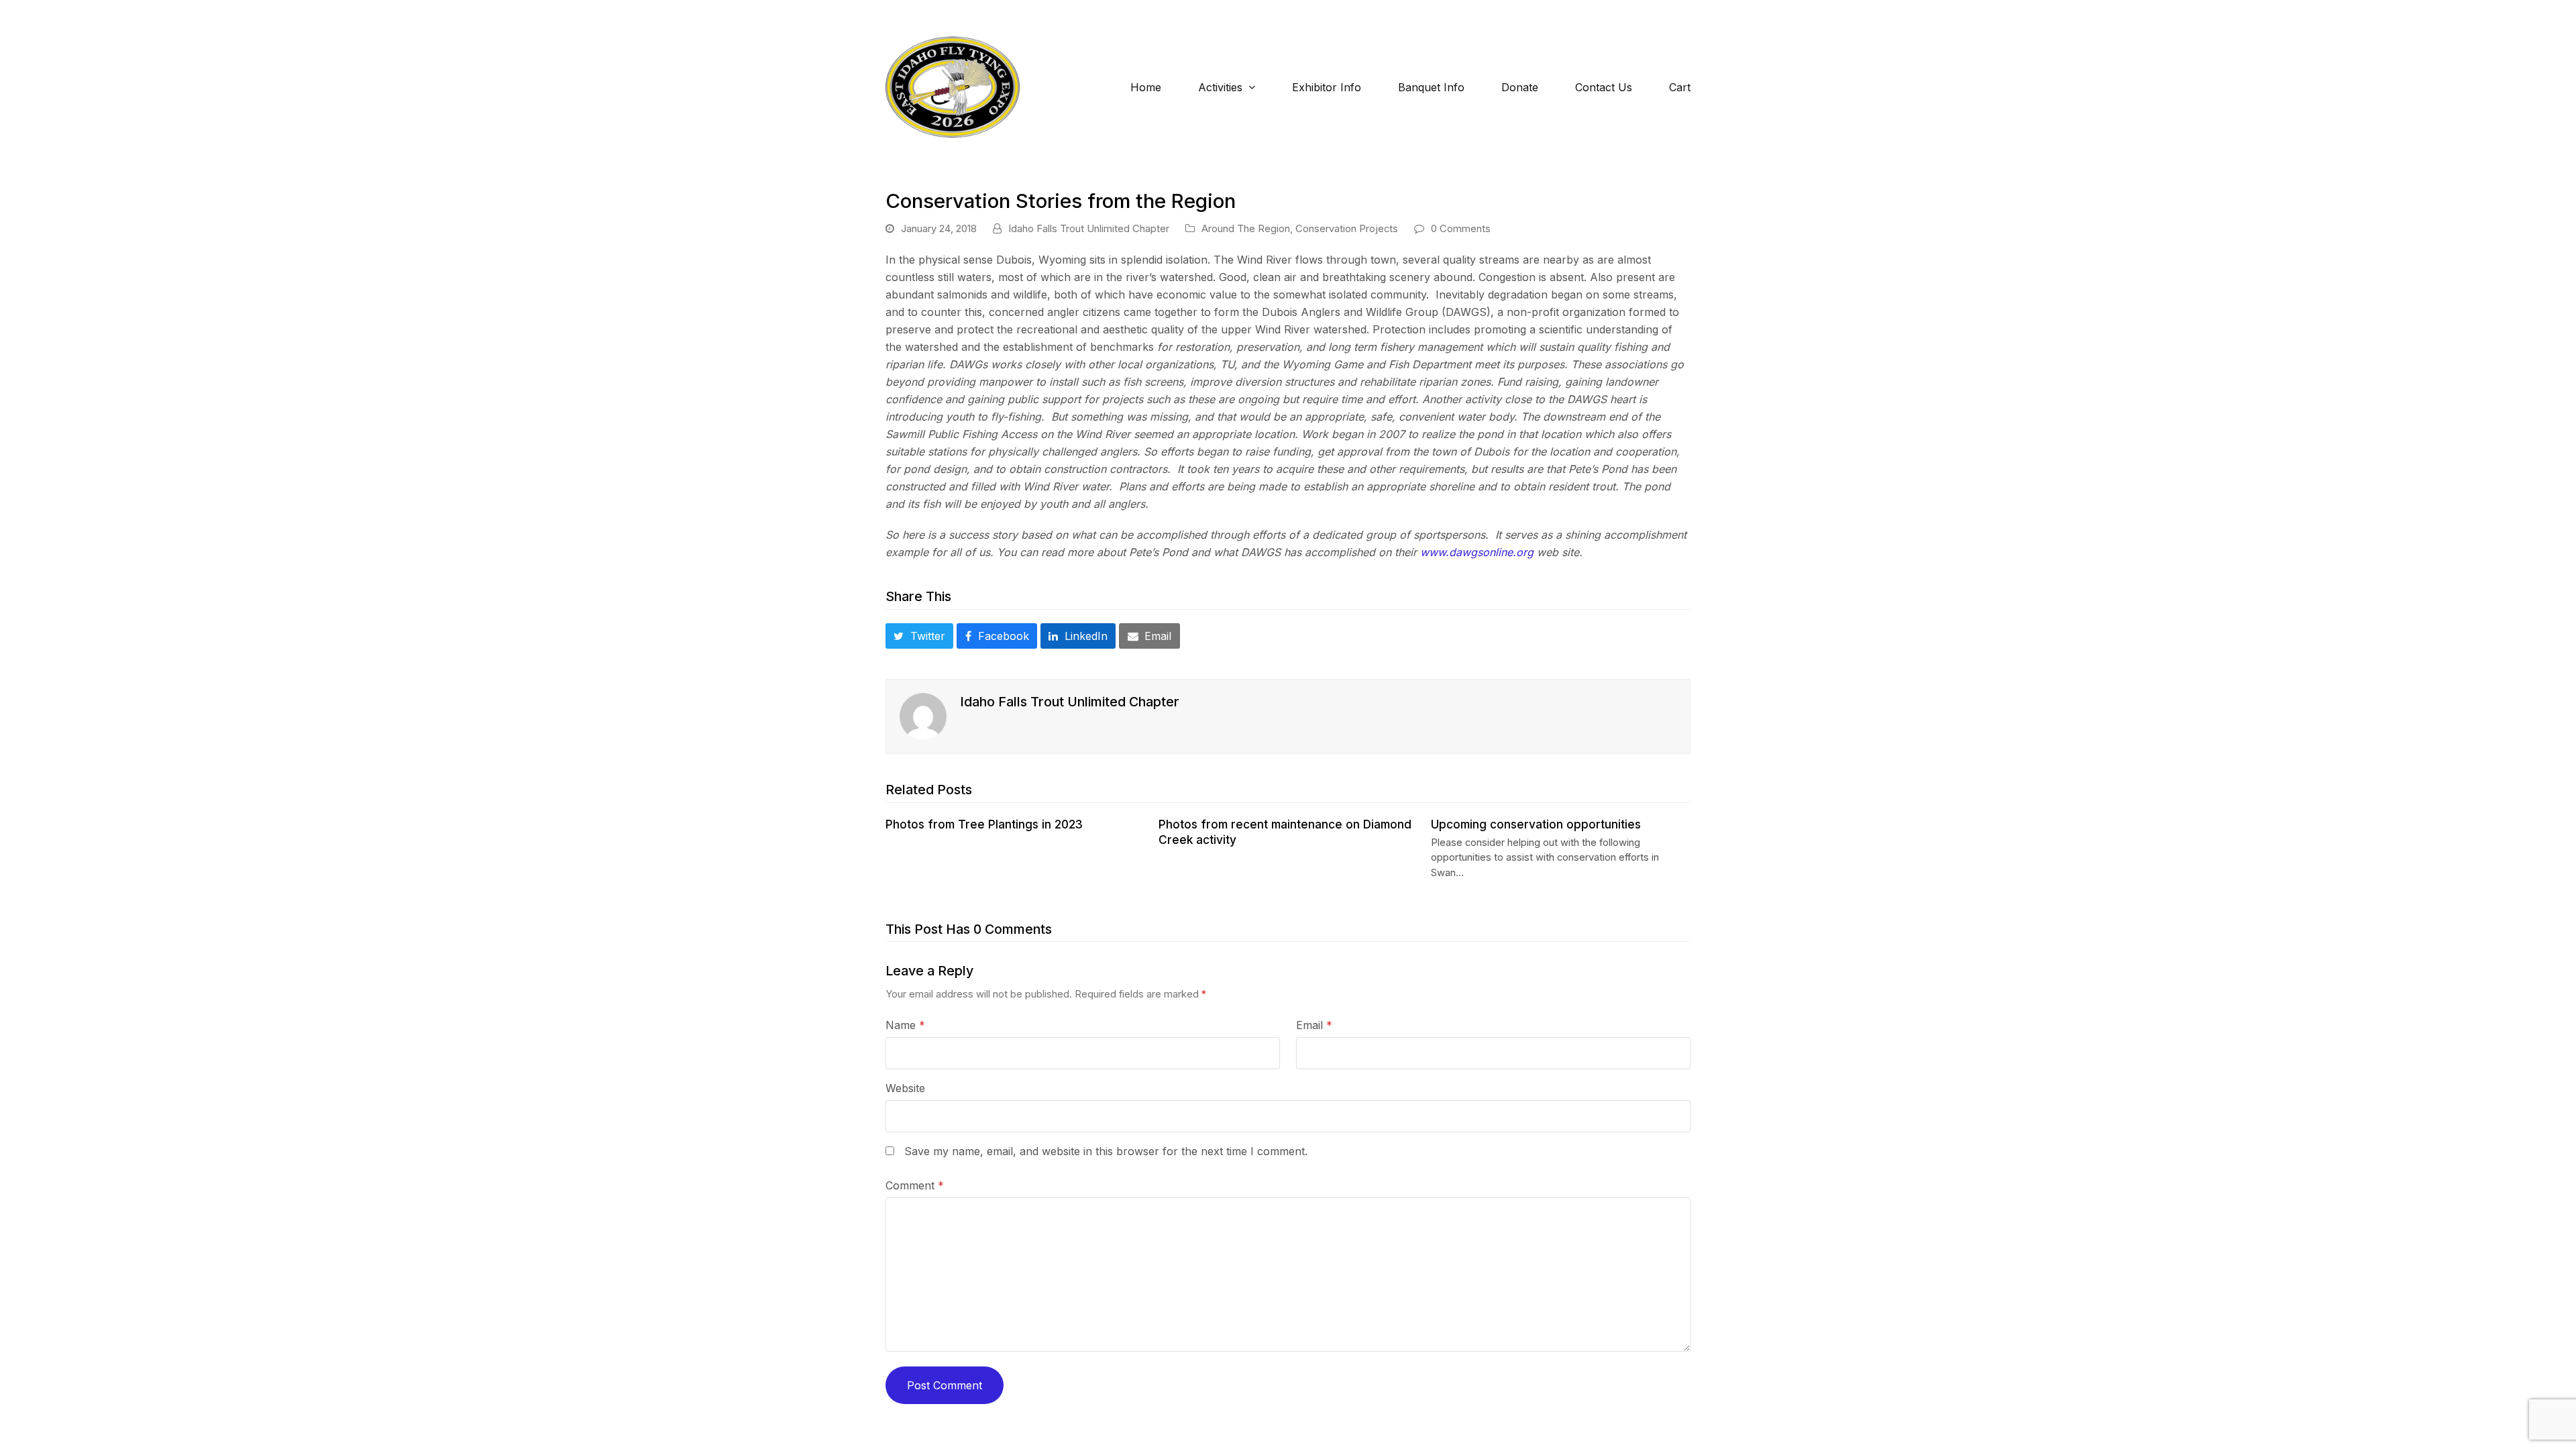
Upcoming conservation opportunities (1536, 824)
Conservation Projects (1347, 229)
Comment (915, 1185)
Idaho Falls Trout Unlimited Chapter (1089, 229)
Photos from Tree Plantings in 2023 (984, 824)
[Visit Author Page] (923, 716)
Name (905, 1025)
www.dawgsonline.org (1477, 552)
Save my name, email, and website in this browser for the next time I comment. (1106, 1151)
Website (905, 1088)
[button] (919, 636)
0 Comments (1461, 229)
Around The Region (1246, 229)
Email (1314, 1025)
